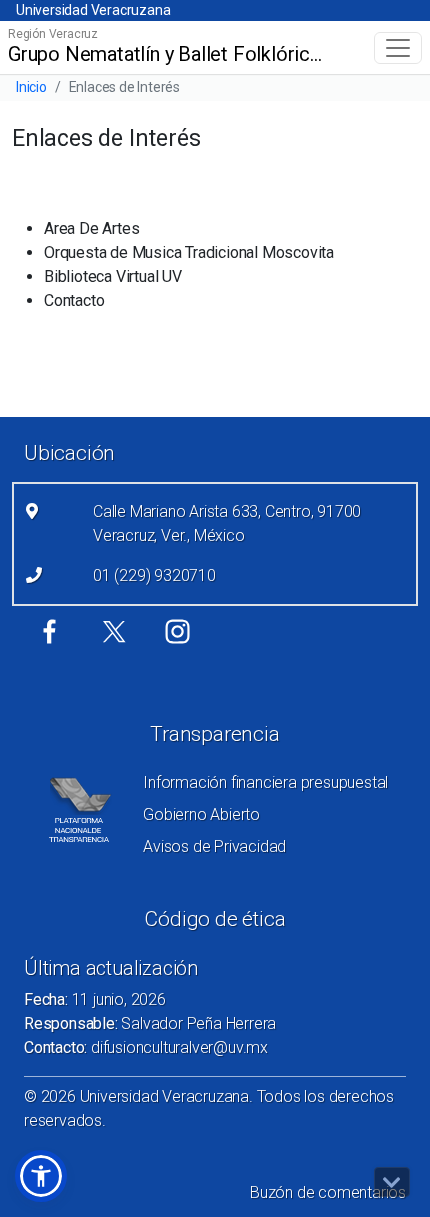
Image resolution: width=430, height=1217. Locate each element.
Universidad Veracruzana (93, 10)
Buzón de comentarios (328, 1192)
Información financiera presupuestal (265, 782)
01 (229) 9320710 (154, 575)
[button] (41, 1176)
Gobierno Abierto (201, 814)
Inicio (31, 87)
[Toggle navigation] (398, 48)
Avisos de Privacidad (214, 846)
